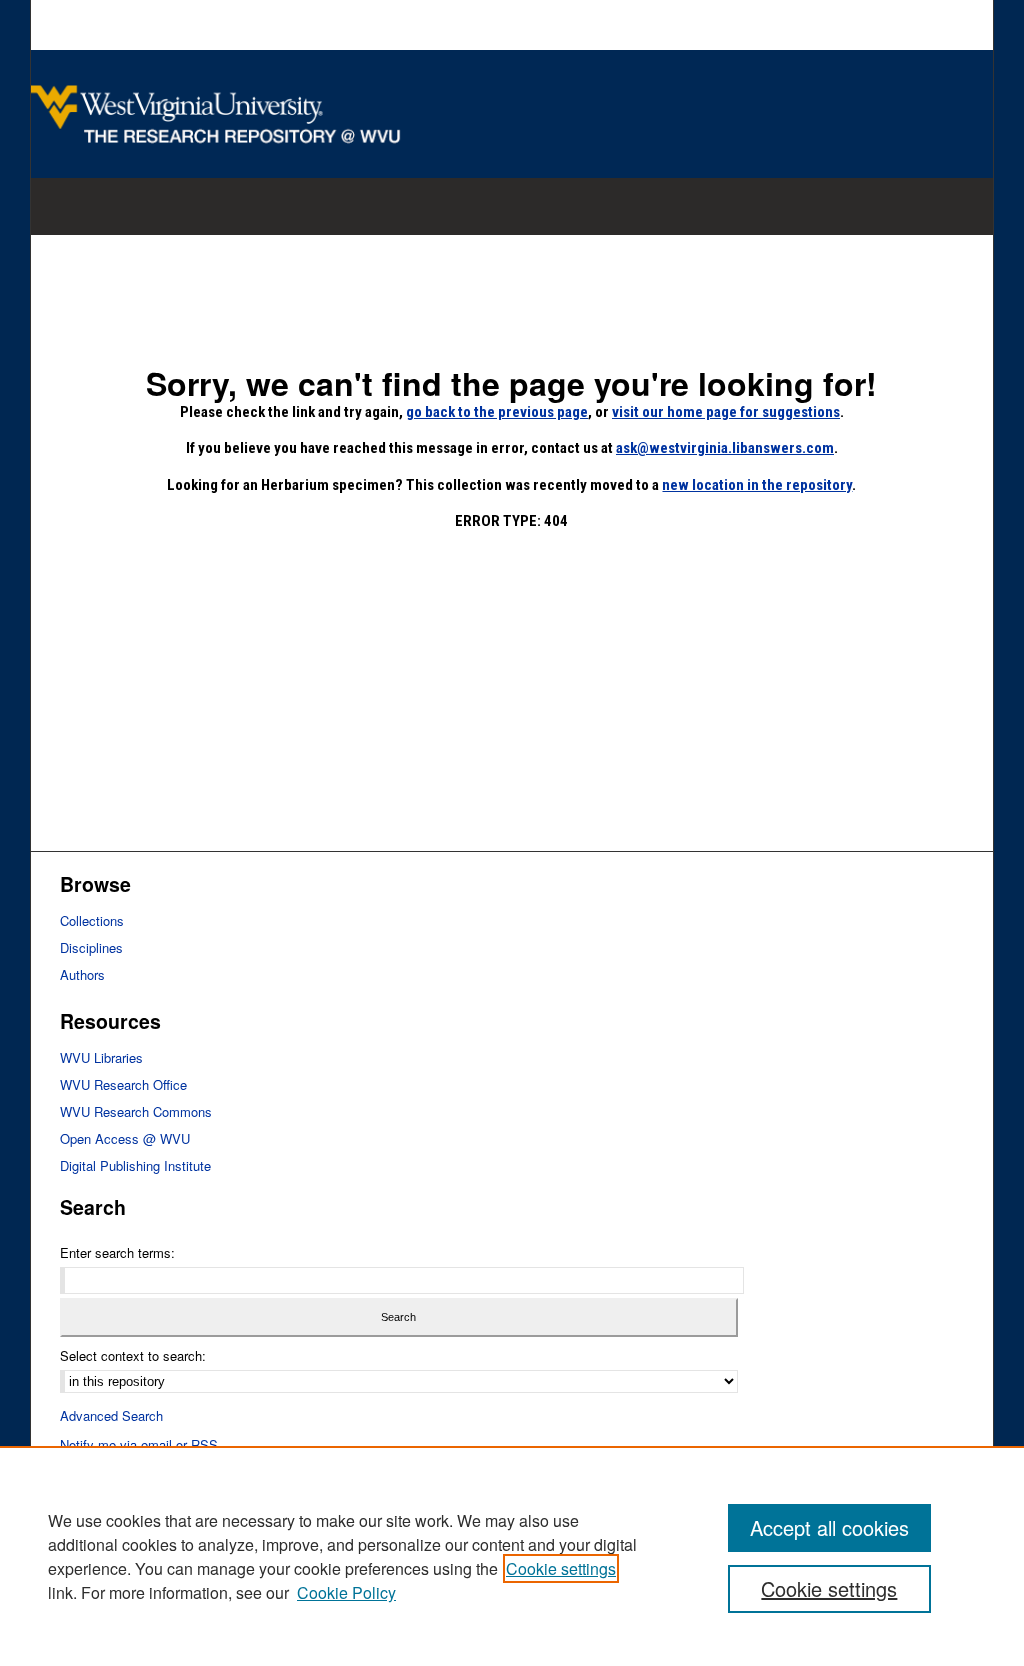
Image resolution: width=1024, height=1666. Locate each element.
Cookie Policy (346, 1592)
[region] (512, 1556)
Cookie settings (561, 1568)
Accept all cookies (829, 1527)
